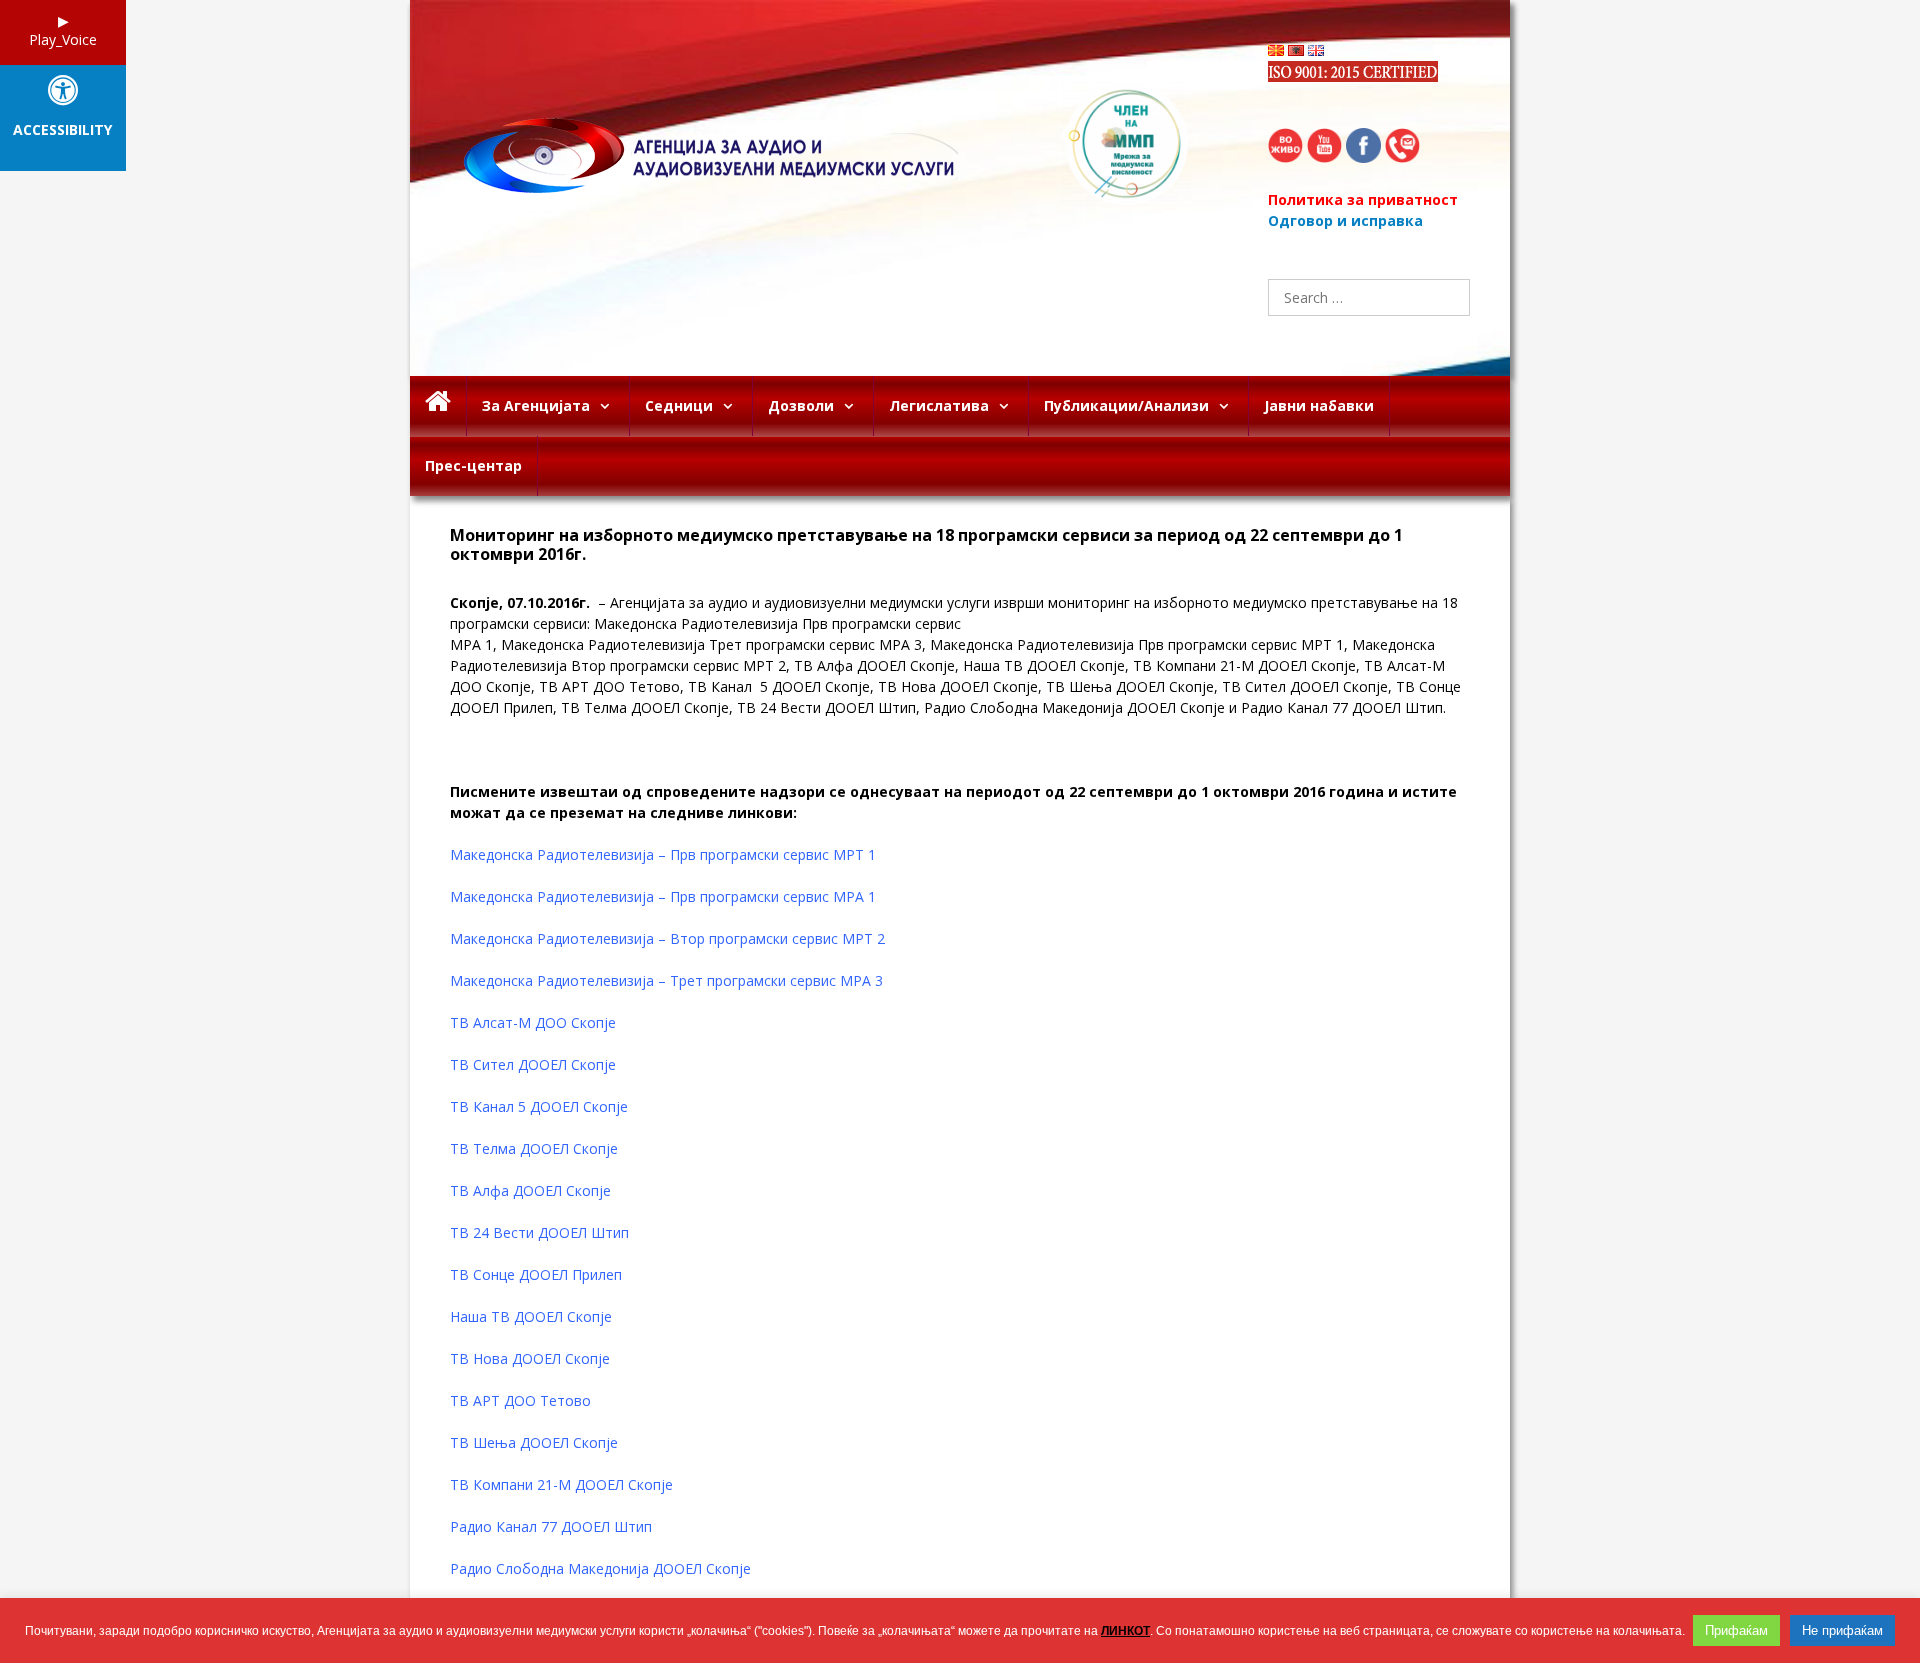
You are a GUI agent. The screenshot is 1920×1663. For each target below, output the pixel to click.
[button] (609, 406)
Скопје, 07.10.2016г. (520, 602)
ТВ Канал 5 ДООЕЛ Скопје (539, 1106)
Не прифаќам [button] (1842, 1630)
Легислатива (939, 405)
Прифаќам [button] (1736, 1630)
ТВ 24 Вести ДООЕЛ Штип (539, 1232)
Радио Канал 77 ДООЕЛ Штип (551, 1526)
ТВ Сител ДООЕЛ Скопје (533, 1064)
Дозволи (801, 405)
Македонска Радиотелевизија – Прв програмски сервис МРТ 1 (663, 854)
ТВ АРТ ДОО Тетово (520, 1400)
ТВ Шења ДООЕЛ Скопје (534, 1442)
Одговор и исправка (1345, 220)
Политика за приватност (1363, 199)
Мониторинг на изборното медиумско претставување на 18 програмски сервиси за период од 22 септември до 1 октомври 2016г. (926, 545)
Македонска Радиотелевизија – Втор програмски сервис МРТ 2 (667, 938)
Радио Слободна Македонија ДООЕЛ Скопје (602, 1568)
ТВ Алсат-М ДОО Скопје (533, 1022)
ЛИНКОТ (1125, 1631)
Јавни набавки (1319, 405)
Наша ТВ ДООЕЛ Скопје (531, 1316)
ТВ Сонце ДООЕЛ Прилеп (536, 1274)
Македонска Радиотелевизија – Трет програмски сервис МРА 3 (666, 980)
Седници (679, 405)
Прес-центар (473, 465)
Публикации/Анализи (1126, 405)
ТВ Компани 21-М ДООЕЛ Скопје (561, 1484)
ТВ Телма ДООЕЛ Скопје (534, 1148)
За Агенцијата (536, 405)
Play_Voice (63, 39)
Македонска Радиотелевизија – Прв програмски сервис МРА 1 (663, 896)
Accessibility (62, 130)
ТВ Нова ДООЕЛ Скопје (530, 1358)
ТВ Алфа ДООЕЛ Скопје (530, 1190)
